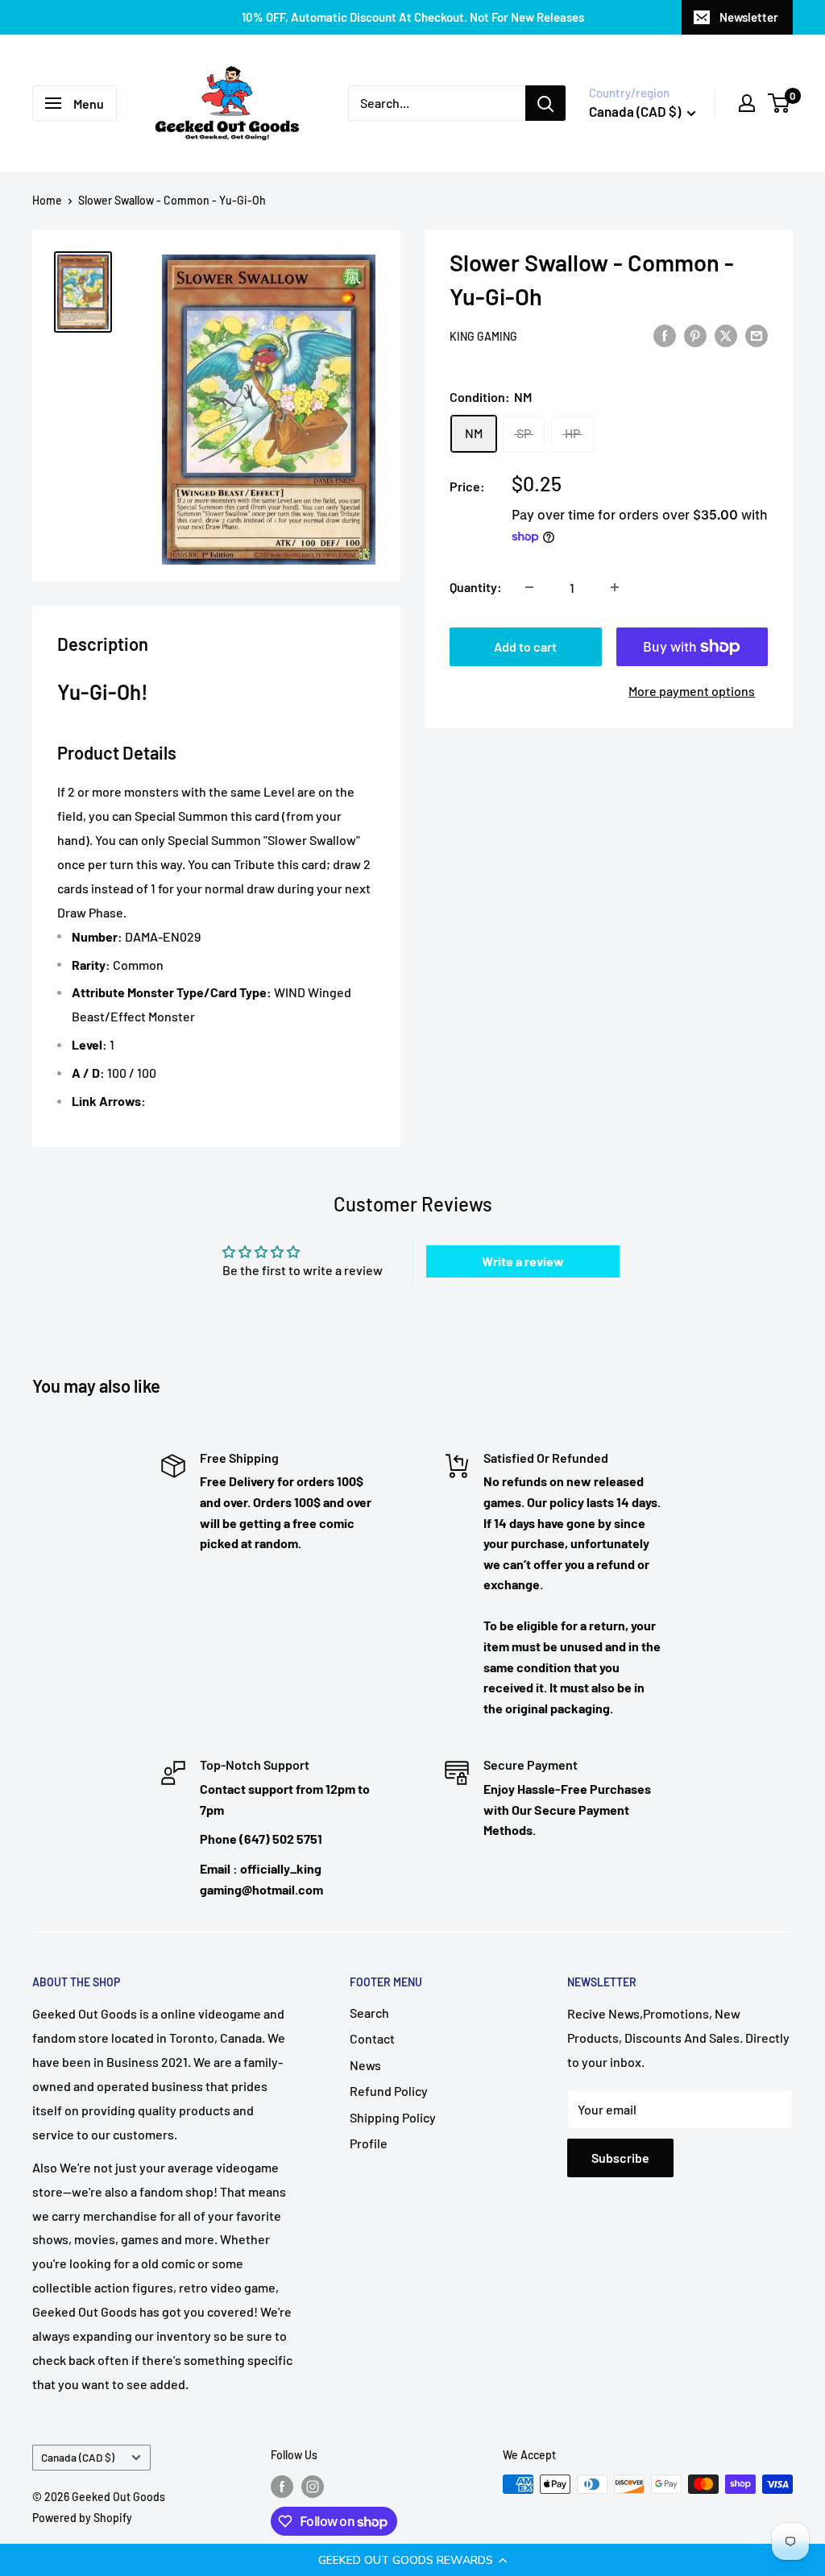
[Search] (545, 103)
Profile (369, 2143)
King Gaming (483, 336)
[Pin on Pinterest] (695, 335)
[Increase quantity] (615, 587)
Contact (372, 2038)
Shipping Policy (393, 2117)
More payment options (692, 691)
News (365, 2065)
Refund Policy (389, 2091)
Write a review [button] (523, 1261)
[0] (779, 103)
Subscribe (620, 2158)
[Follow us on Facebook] (282, 2486)
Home (47, 200)
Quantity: (476, 587)
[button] (412, 2560)
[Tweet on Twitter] (726, 335)
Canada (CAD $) (78, 2457)
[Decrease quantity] (529, 587)
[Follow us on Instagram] (313, 2486)
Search (369, 2013)
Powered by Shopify (82, 2518)
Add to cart (525, 646)
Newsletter (749, 17)
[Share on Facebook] (665, 335)
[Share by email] (757, 335)
